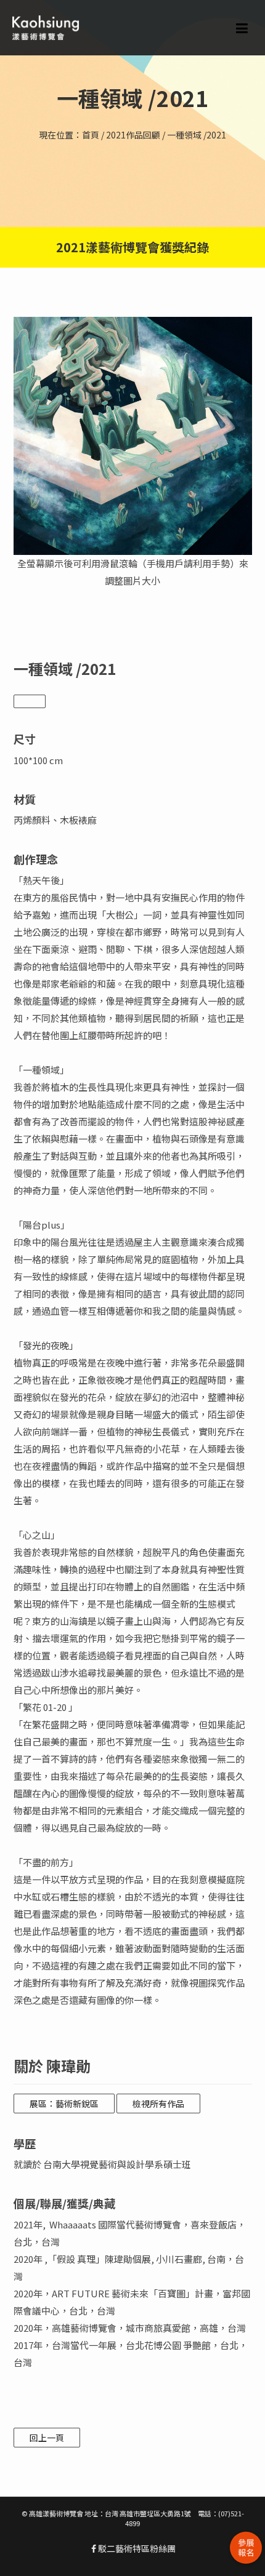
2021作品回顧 (133, 135)
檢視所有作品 (158, 2103)
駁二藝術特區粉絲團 (136, 2548)
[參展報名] (246, 2548)
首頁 (91, 135)
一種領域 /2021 (197, 135)
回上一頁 (47, 2438)
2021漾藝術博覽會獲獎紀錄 (132, 247)
